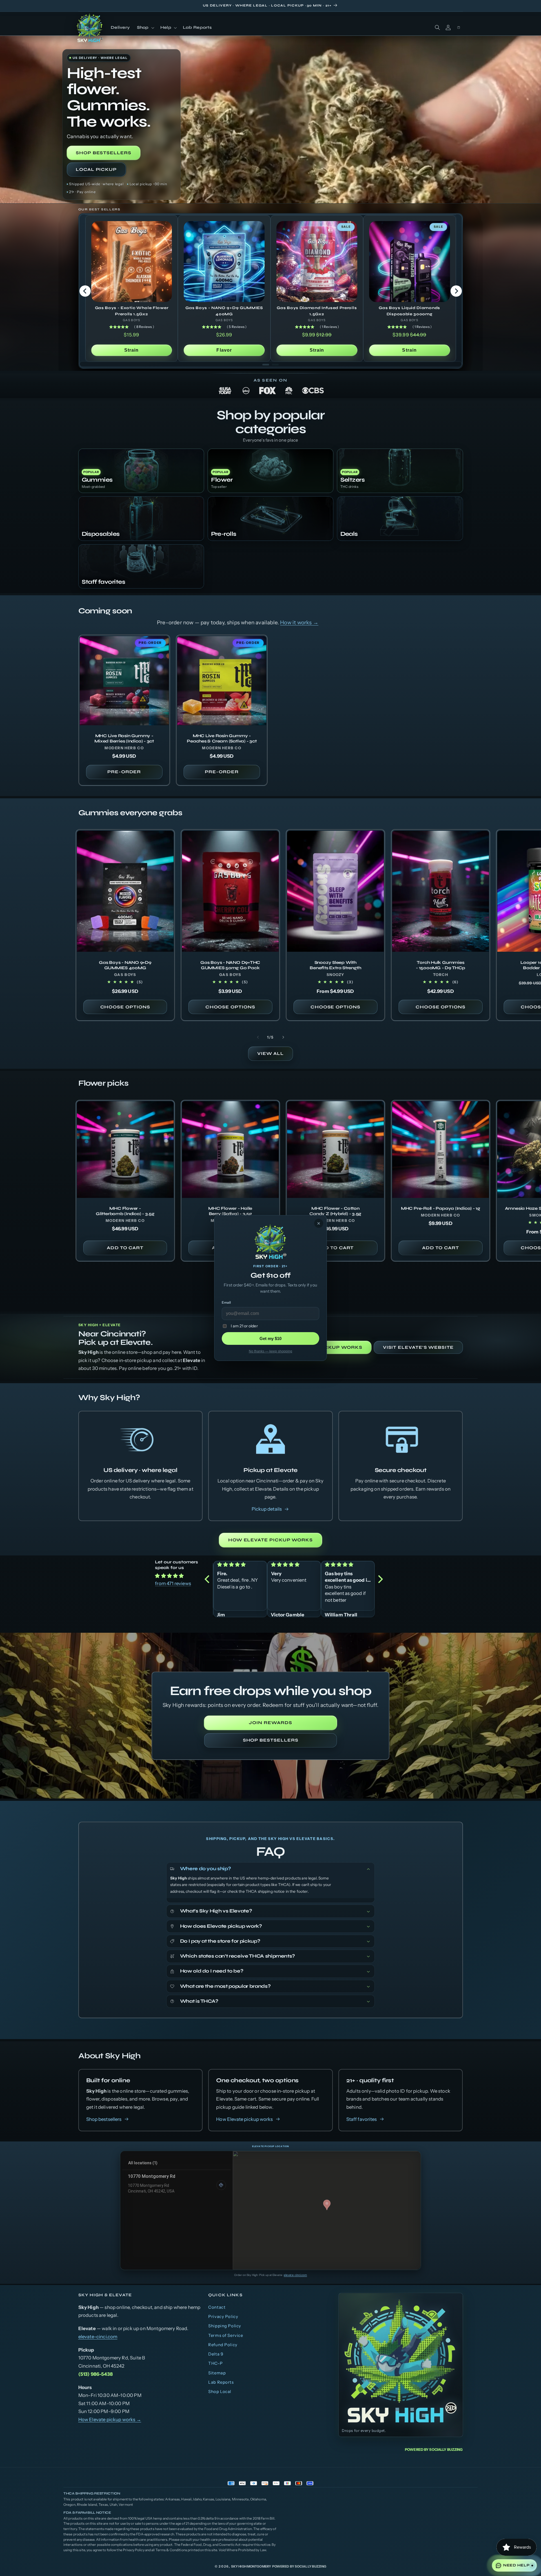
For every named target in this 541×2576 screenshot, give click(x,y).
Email (226, 1302)
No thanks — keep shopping (270, 1351)
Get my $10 (270, 1338)
